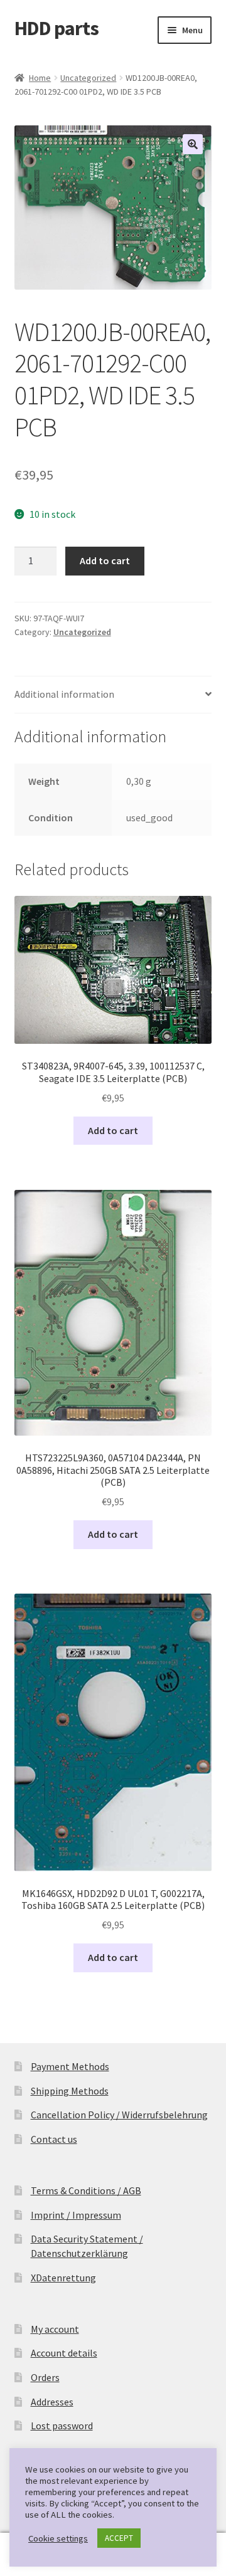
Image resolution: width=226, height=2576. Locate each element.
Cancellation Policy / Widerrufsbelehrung (119, 2115)
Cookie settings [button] (58, 2538)
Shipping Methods (70, 2091)
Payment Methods (70, 2066)
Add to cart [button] (113, 1130)
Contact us (54, 2139)
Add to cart (105, 560)
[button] (193, 144)
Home (40, 78)
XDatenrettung (63, 2278)
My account (55, 2329)
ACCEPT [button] (119, 2538)
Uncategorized (88, 78)
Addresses (52, 2402)
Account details (64, 2353)
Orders (45, 2377)
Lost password (62, 2426)
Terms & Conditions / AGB (86, 2190)
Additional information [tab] (64, 694)
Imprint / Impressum (76, 2215)
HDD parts (56, 28)
